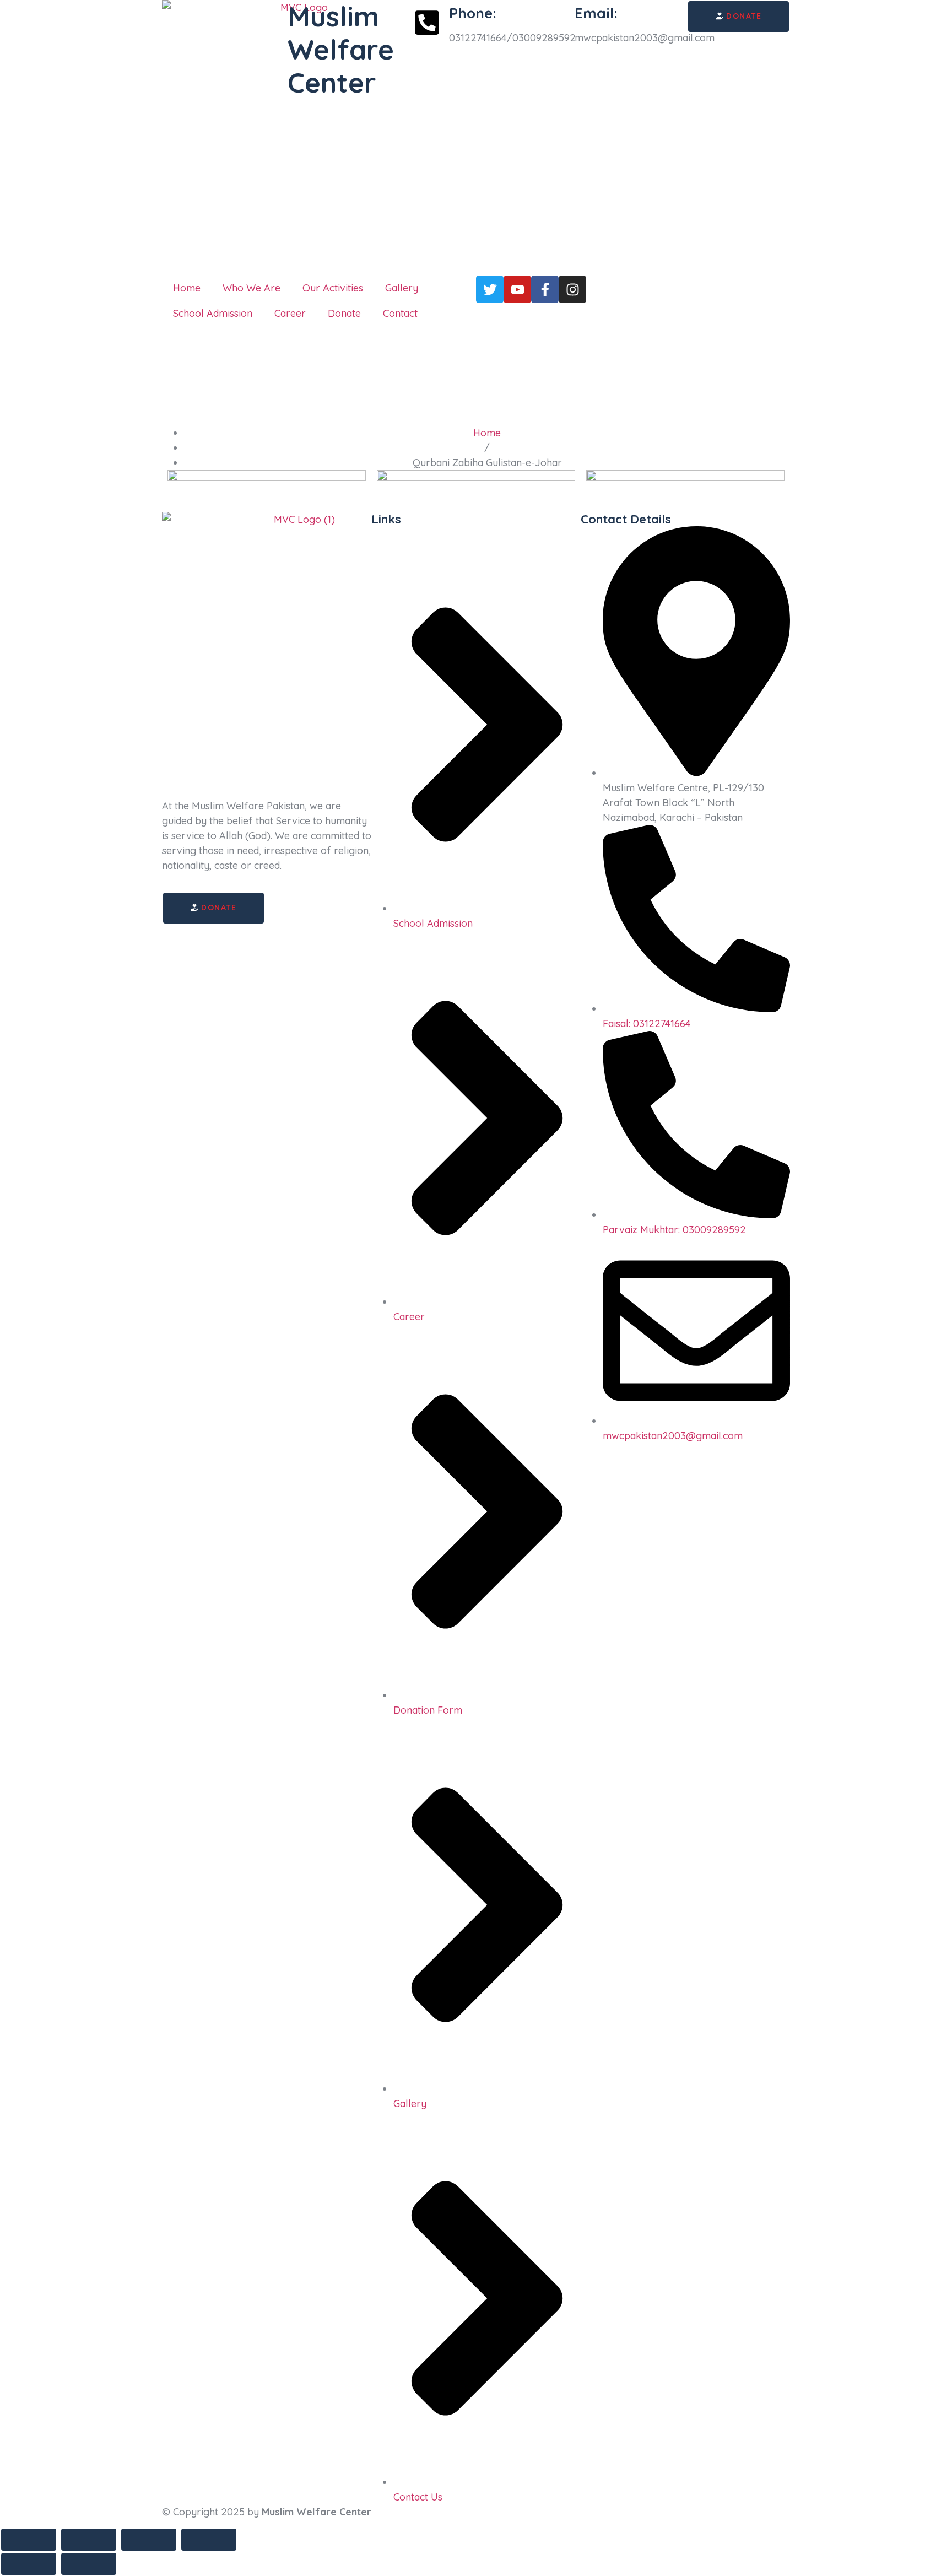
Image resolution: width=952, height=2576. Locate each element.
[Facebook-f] (545, 289)
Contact (400, 313)
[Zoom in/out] (29, 2540)
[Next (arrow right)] (89, 2564)
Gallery (402, 288)
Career (290, 313)
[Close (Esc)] (209, 2540)
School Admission (213, 313)
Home (187, 288)
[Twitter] (490, 289)
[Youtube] (517, 289)
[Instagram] (572, 289)
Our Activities (333, 288)
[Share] (149, 2540)
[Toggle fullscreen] (89, 2540)
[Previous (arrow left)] (29, 2564)
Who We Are (251, 288)
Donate (344, 313)
